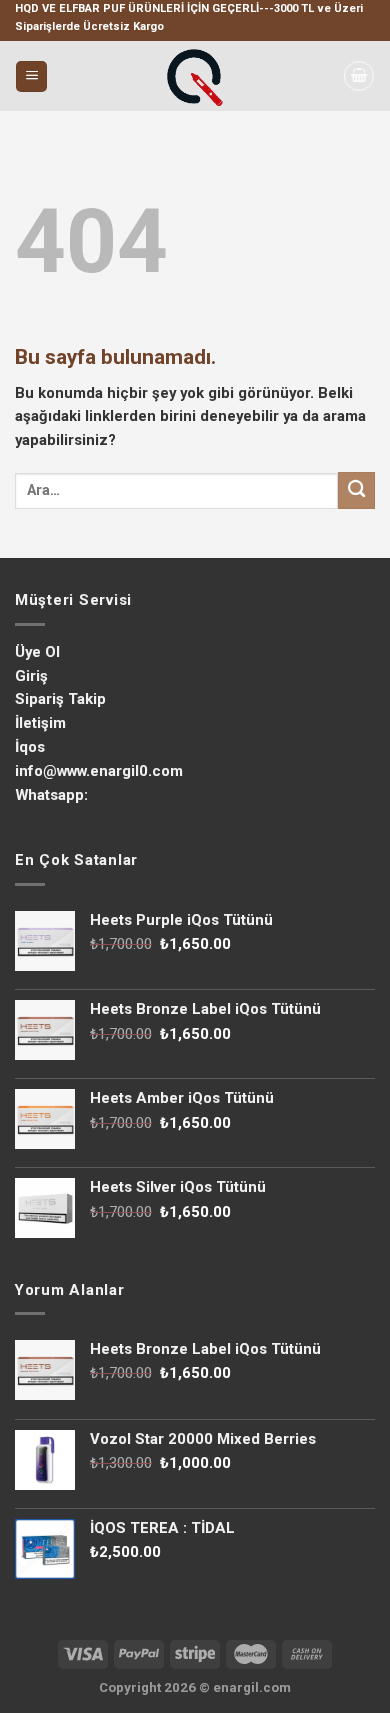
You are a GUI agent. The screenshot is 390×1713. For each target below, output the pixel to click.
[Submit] (356, 490)
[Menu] (31, 76)
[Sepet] (359, 76)
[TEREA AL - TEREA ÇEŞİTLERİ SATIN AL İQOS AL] (195, 76)
